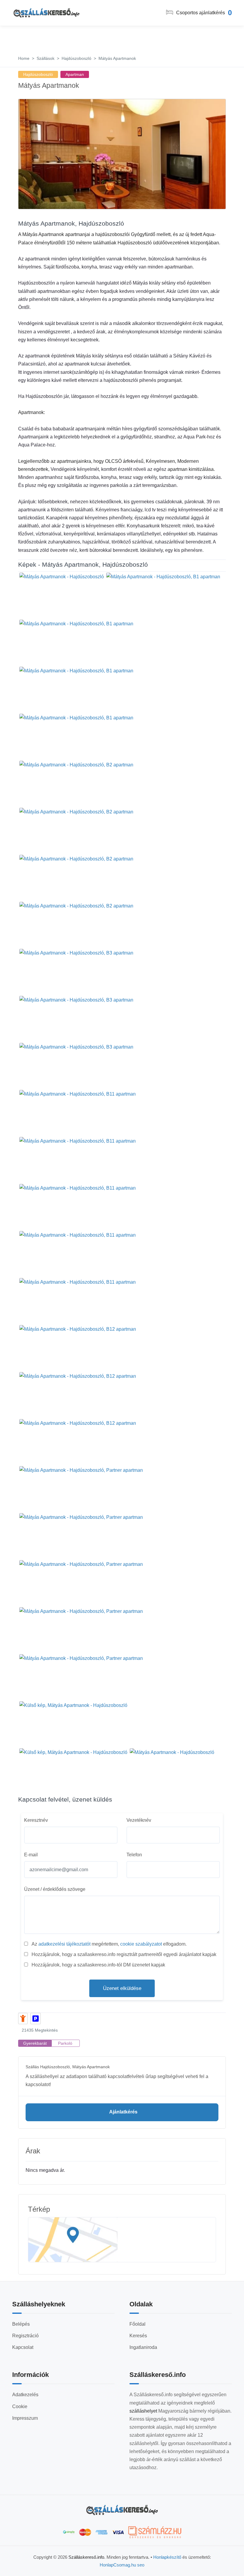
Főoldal (137, 2324)
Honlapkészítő (167, 2557)
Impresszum (25, 2418)
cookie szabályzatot (141, 1944)
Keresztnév (36, 1820)
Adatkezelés (25, 2395)
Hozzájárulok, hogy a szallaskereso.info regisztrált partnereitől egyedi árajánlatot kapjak (124, 1954)
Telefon (134, 1855)
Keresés (138, 2336)
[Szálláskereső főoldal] (122, 2510)
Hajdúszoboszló (76, 58)
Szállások (46, 58)
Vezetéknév (139, 1820)
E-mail (31, 1855)
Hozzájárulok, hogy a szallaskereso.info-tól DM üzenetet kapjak (98, 1965)
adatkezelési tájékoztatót (64, 1944)
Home (24, 58)
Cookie (20, 2406)
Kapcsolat (23, 2347)
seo (141, 2565)
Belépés (21, 2324)
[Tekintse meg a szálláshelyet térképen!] (122, 2240)
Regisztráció (25, 2336)
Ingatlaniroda (143, 2347)
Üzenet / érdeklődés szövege (55, 1889)
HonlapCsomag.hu (118, 2565)
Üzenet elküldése (122, 1988)
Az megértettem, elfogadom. (109, 1944)
